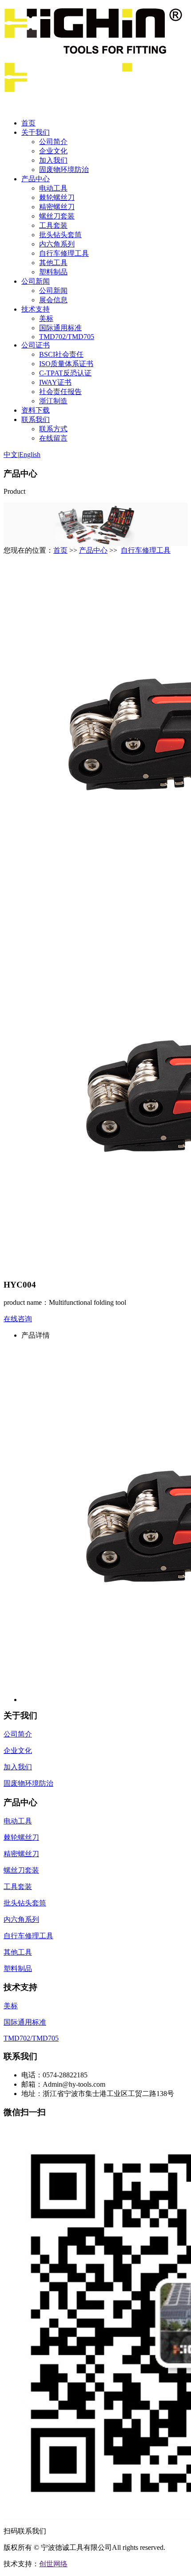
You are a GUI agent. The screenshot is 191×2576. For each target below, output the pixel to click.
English (30, 455)
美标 (46, 318)
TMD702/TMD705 (67, 337)
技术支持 (36, 309)
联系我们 (36, 420)
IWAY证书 (55, 382)
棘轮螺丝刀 (57, 197)
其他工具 (53, 263)
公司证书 (36, 345)
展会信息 (53, 300)
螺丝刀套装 (57, 216)
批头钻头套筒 (60, 235)
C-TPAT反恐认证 (65, 373)
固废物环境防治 (64, 170)
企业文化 (53, 151)
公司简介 (53, 142)
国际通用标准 (60, 328)
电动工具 (53, 188)
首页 (28, 123)
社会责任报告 (60, 392)
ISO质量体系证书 (66, 364)
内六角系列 (57, 244)
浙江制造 (53, 401)
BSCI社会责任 (61, 354)
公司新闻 (36, 281)
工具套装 (53, 225)
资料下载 (36, 410)
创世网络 (53, 2564)
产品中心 (36, 179)
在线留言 (53, 438)
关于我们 (36, 132)
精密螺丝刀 (57, 207)
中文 (11, 455)
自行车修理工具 (64, 253)
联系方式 (53, 429)
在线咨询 (18, 1319)
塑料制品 (53, 272)
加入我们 (53, 160)
